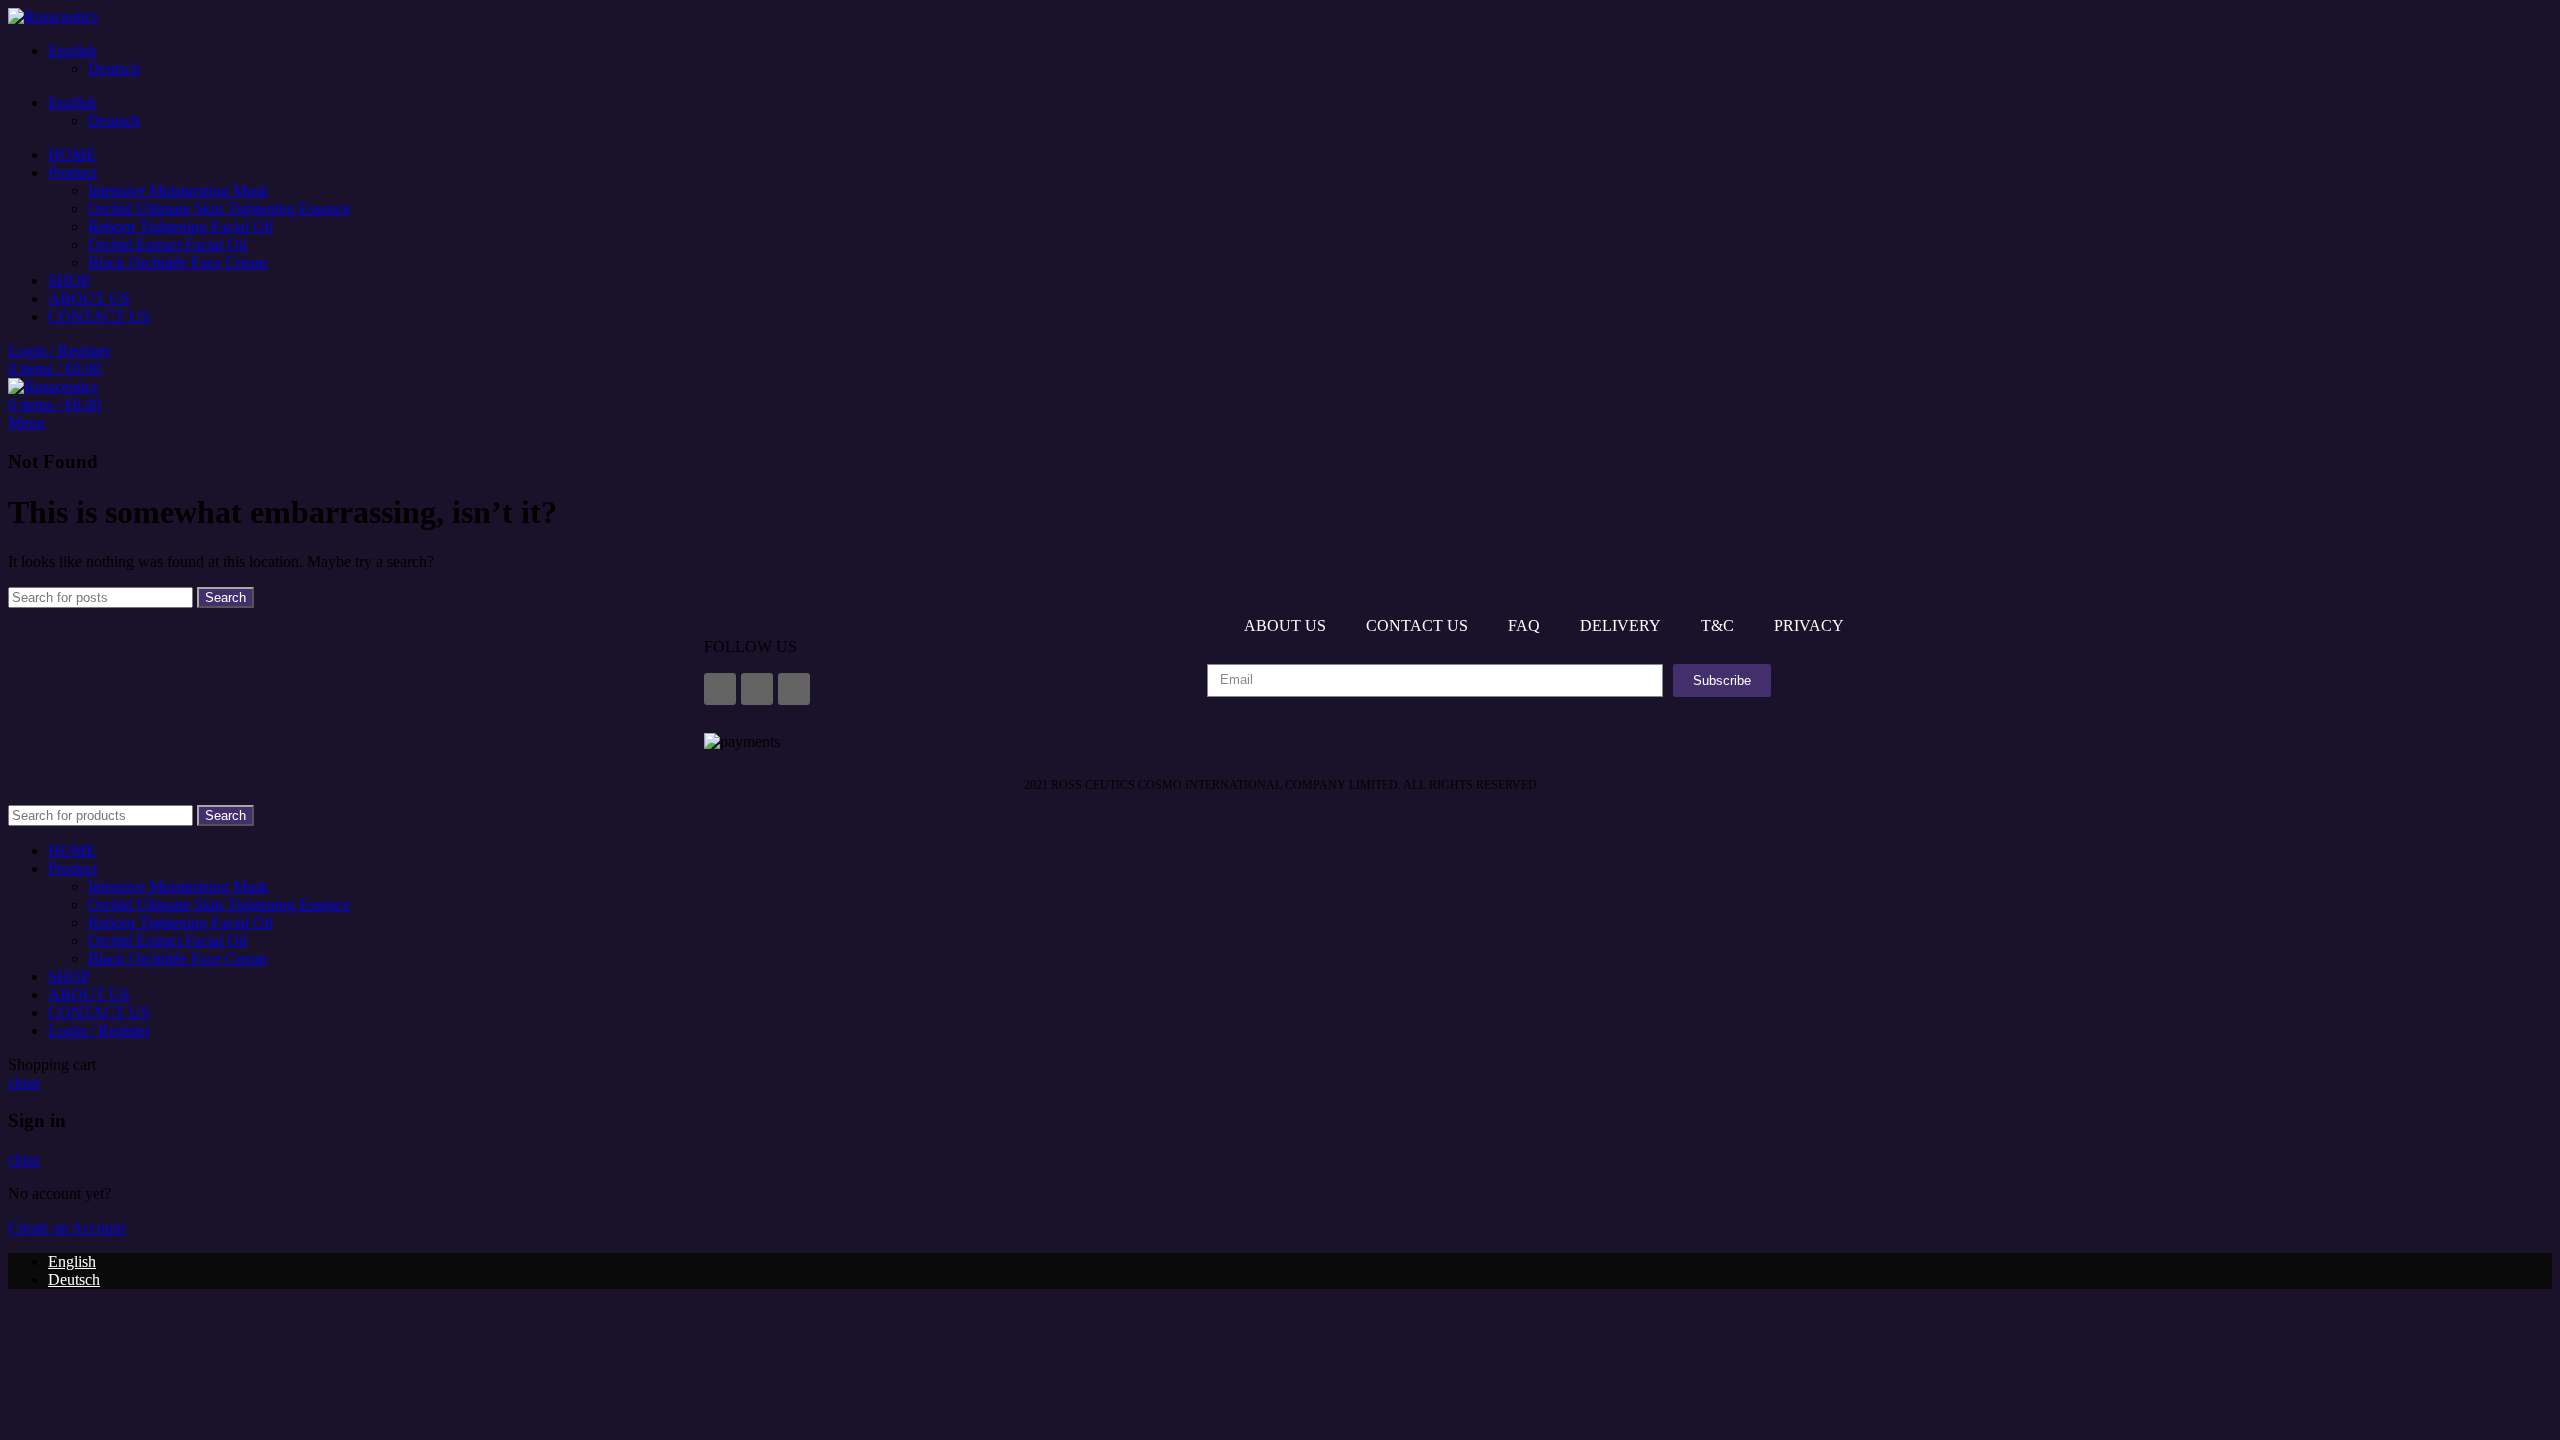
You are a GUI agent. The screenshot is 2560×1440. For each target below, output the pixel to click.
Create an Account (66, 1227)
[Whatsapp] (794, 689)
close (24, 1082)
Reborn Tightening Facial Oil (180, 226)
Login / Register (99, 1030)
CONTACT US (1417, 625)
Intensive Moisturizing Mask (178, 190)
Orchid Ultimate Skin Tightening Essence (219, 208)
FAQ (1524, 625)
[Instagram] (757, 689)
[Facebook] (720, 689)
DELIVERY (1620, 625)
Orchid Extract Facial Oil (167, 244)
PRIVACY (1809, 625)
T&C (1717, 625)
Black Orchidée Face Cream (177, 262)
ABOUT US (1285, 625)
